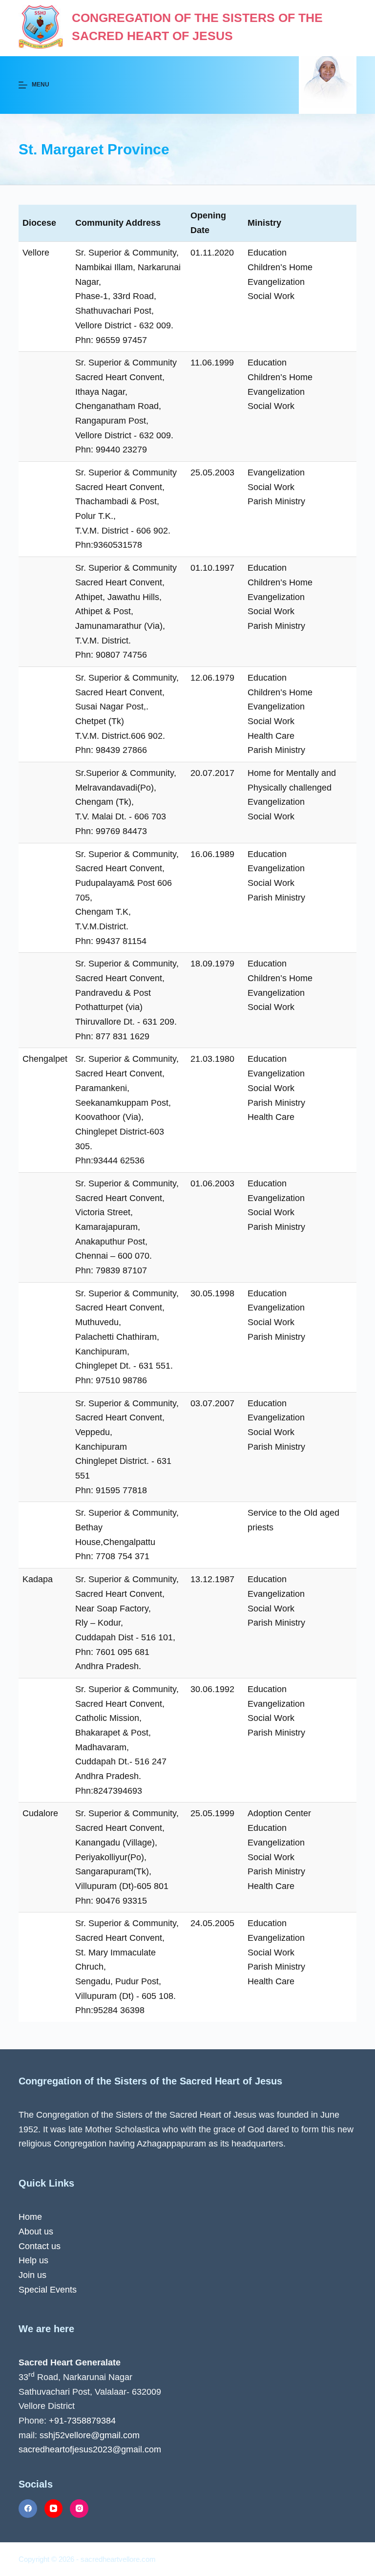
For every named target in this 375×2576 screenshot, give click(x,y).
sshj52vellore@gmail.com (90, 2435)
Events (63, 2290)
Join (27, 2275)
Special (34, 2290)
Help (29, 2260)
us (49, 2232)
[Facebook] (28, 2509)
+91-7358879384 (82, 2421)
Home (30, 2217)
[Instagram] (79, 2509)
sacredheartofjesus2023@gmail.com (90, 2449)
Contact (35, 2246)
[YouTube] (54, 2509)
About (31, 2232)
